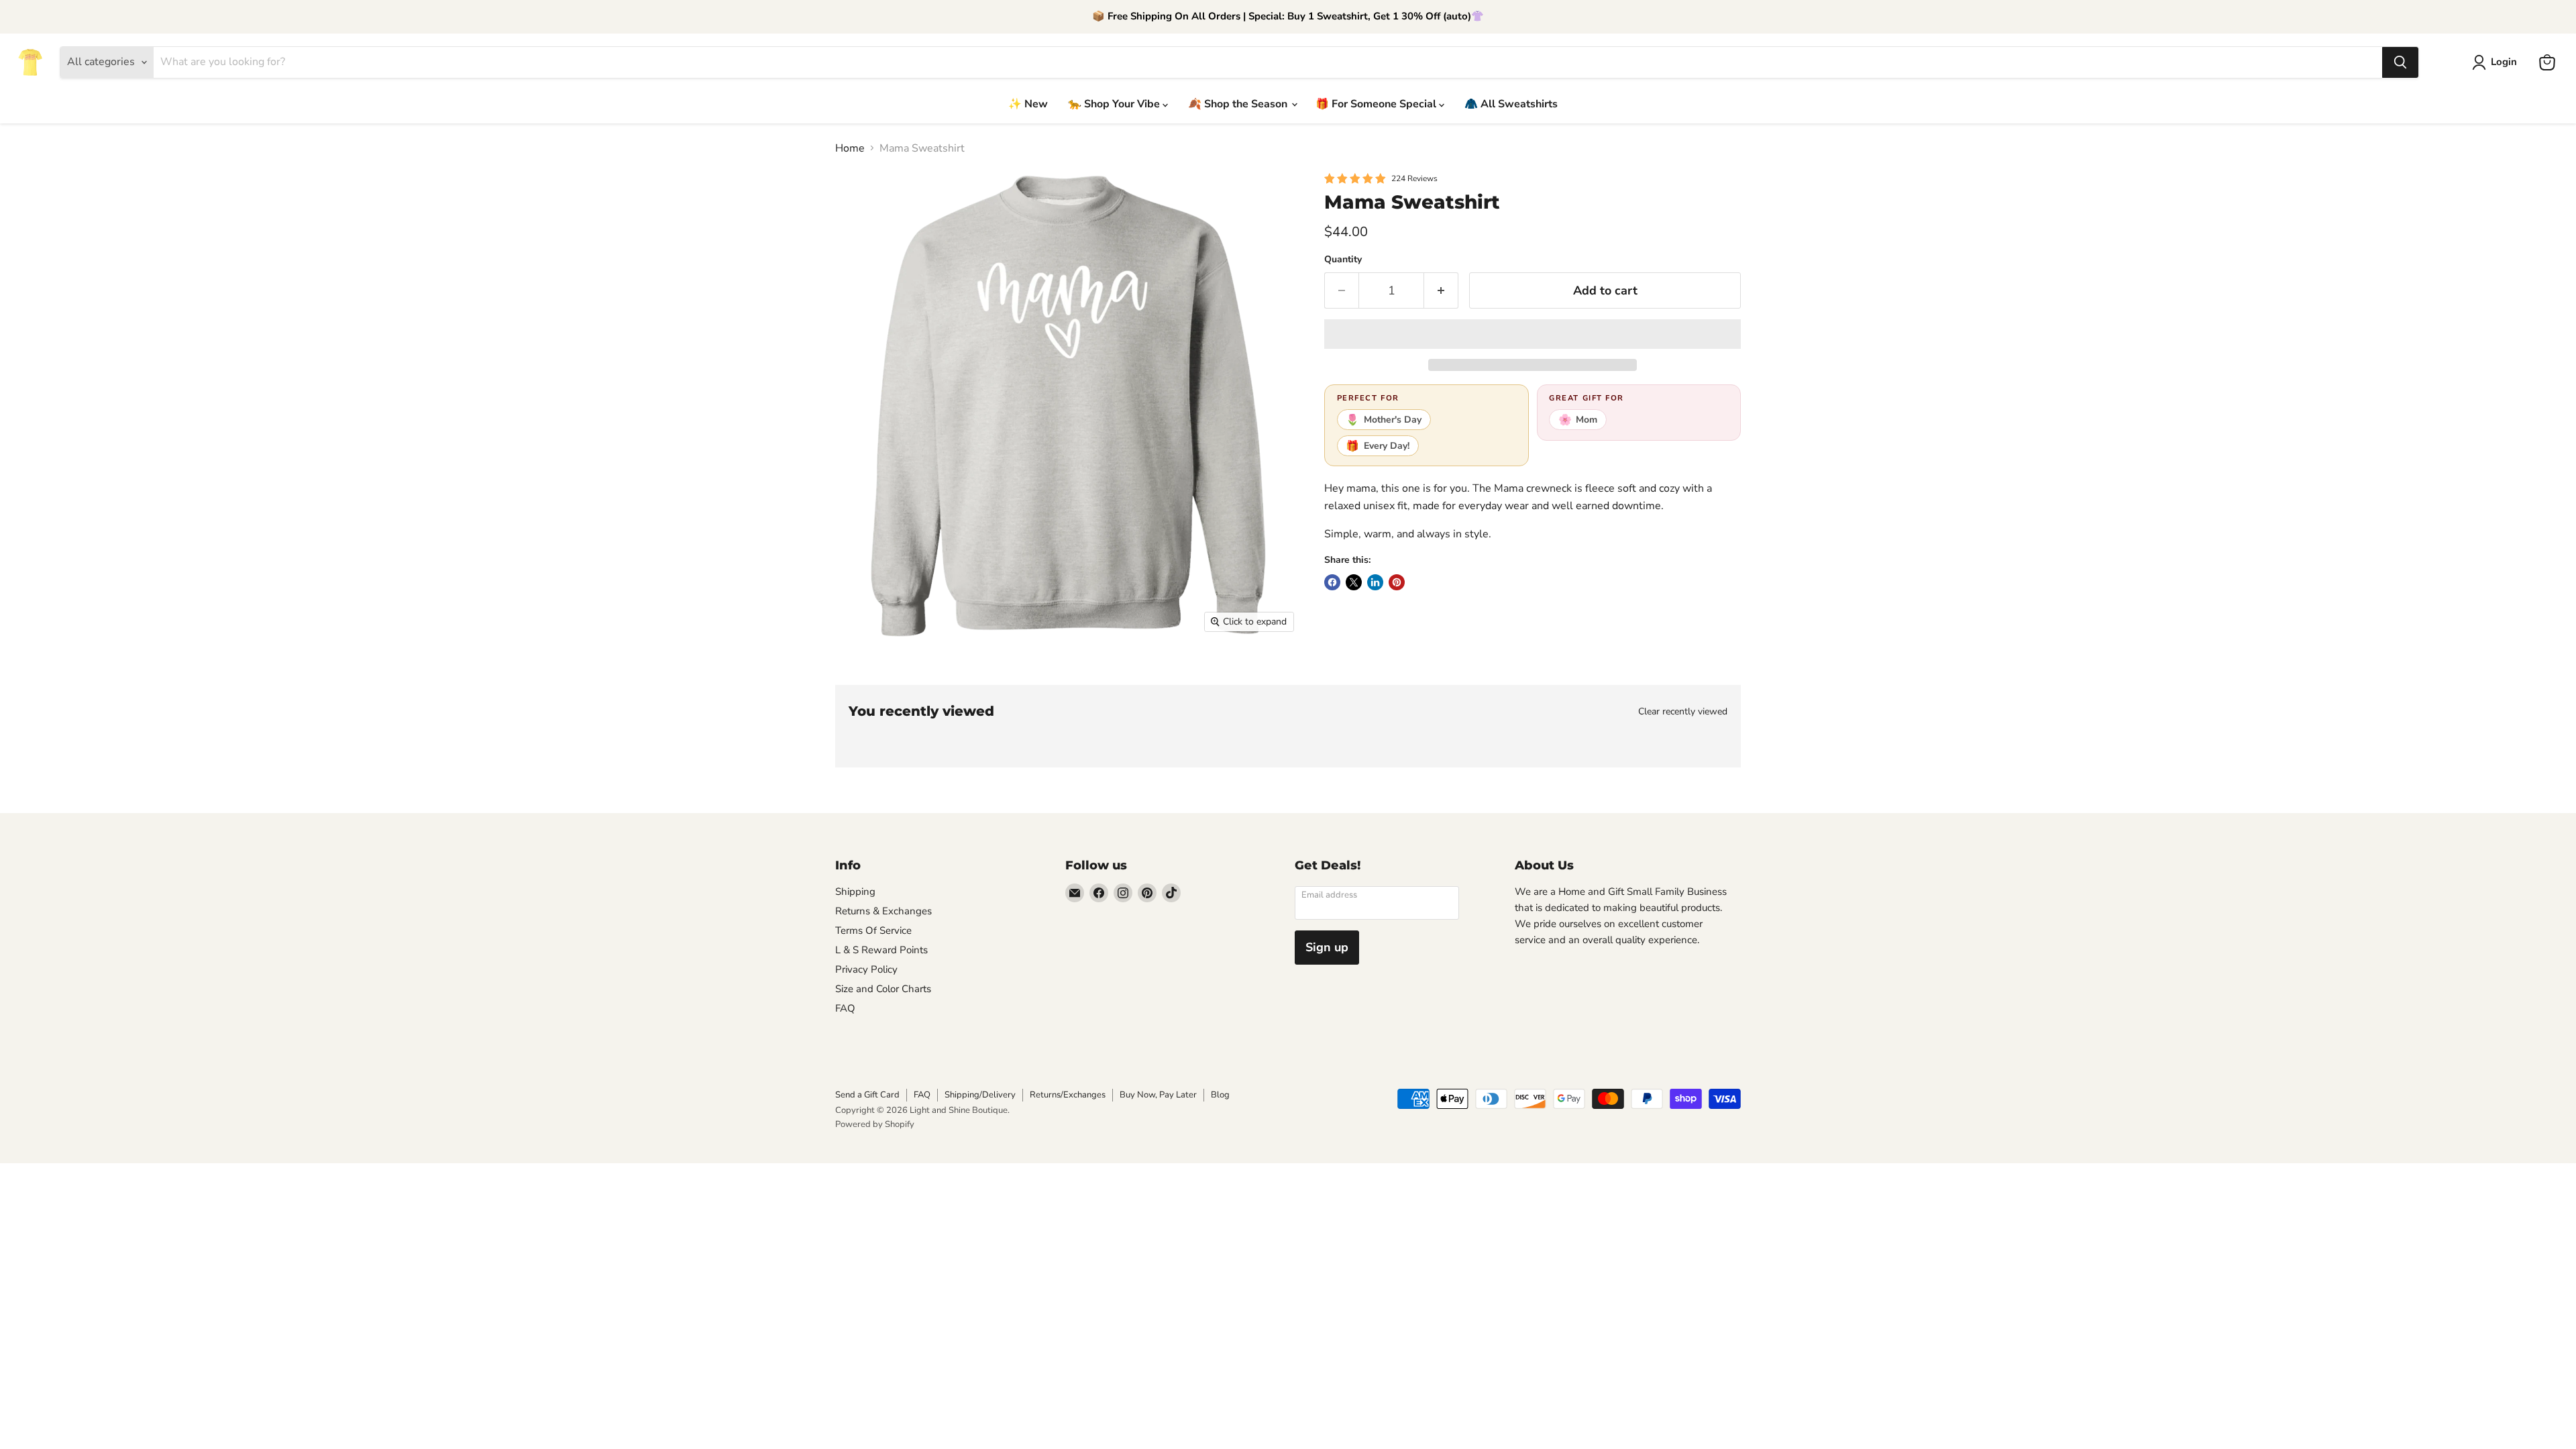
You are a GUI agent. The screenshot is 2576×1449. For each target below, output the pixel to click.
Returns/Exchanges (1068, 1095)
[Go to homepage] (30, 62)
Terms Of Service (873, 930)
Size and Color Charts (883, 989)
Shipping (855, 892)
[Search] (2400, 62)
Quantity (1343, 260)
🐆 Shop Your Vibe (1115, 104)
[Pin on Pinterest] (1397, 582)
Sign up (1327, 947)
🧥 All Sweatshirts (1511, 104)
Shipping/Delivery (980, 1095)
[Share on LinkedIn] (1375, 582)
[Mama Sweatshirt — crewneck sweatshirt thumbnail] (860, 678)
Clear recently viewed (1683, 712)
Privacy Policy (866, 969)
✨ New (1028, 104)
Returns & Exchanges (883, 911)
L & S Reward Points (881, 950)
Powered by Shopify (875, 1124)
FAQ (845, 1008)
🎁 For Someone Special (1377, 104)
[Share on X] (1354, 582)
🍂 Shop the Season (1239, 104)
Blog (1220, 1095)
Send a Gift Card (867, 1095)
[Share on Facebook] (1332, 582)
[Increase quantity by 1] (1441, 291)
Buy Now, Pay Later (1158, 1095)
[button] (1533, 334)
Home (850, 148)
